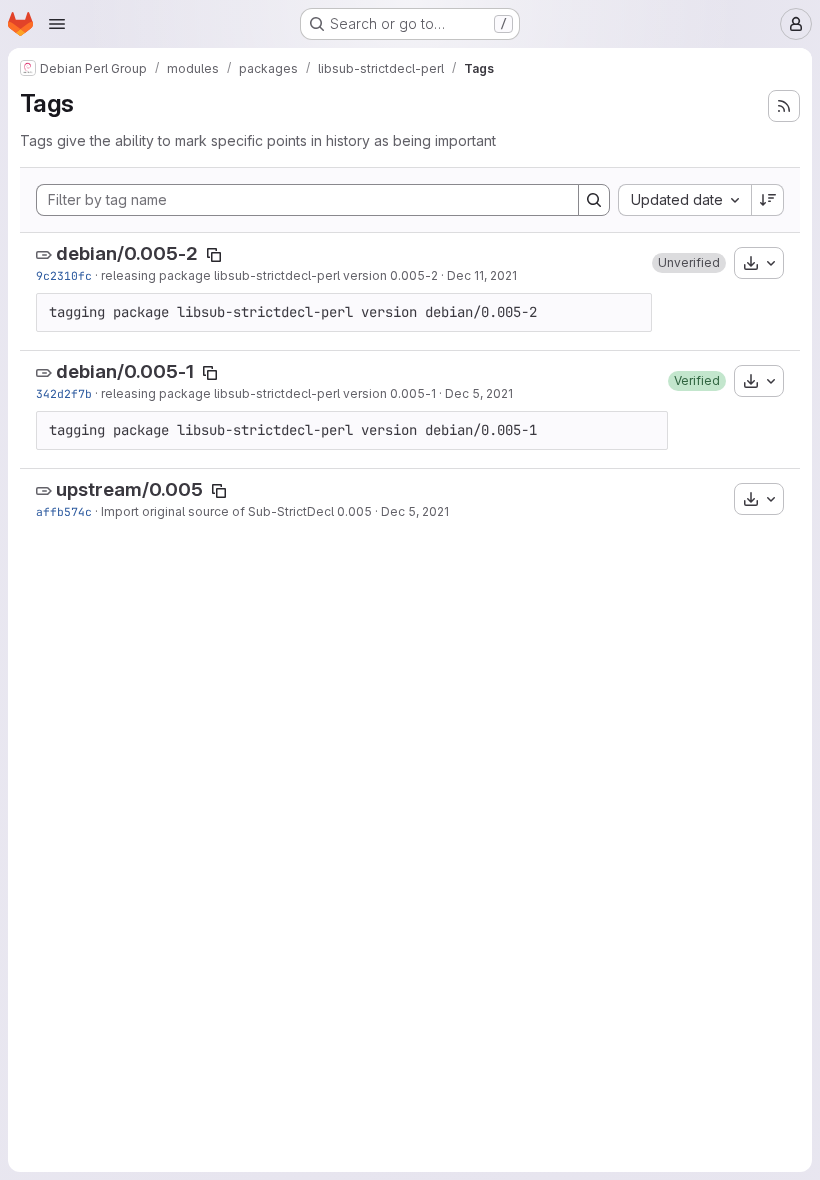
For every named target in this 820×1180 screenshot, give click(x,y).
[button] (689, 263)
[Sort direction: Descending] (768, 200)
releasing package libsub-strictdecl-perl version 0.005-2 (269, 275)
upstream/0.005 (129, 489)
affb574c (64, 511)
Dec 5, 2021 (479, 393)
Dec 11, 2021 (482, 275)
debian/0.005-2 (127, 253)
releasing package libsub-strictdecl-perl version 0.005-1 (268, 393)
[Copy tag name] (214, 255)
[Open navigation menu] (57, 24)
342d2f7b (64, 393)
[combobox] (684, 200)
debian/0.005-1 (125, 371)
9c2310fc (64, 275)
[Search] (594, 200)
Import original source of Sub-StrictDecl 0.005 (236, 511)
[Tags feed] (784, 106)
